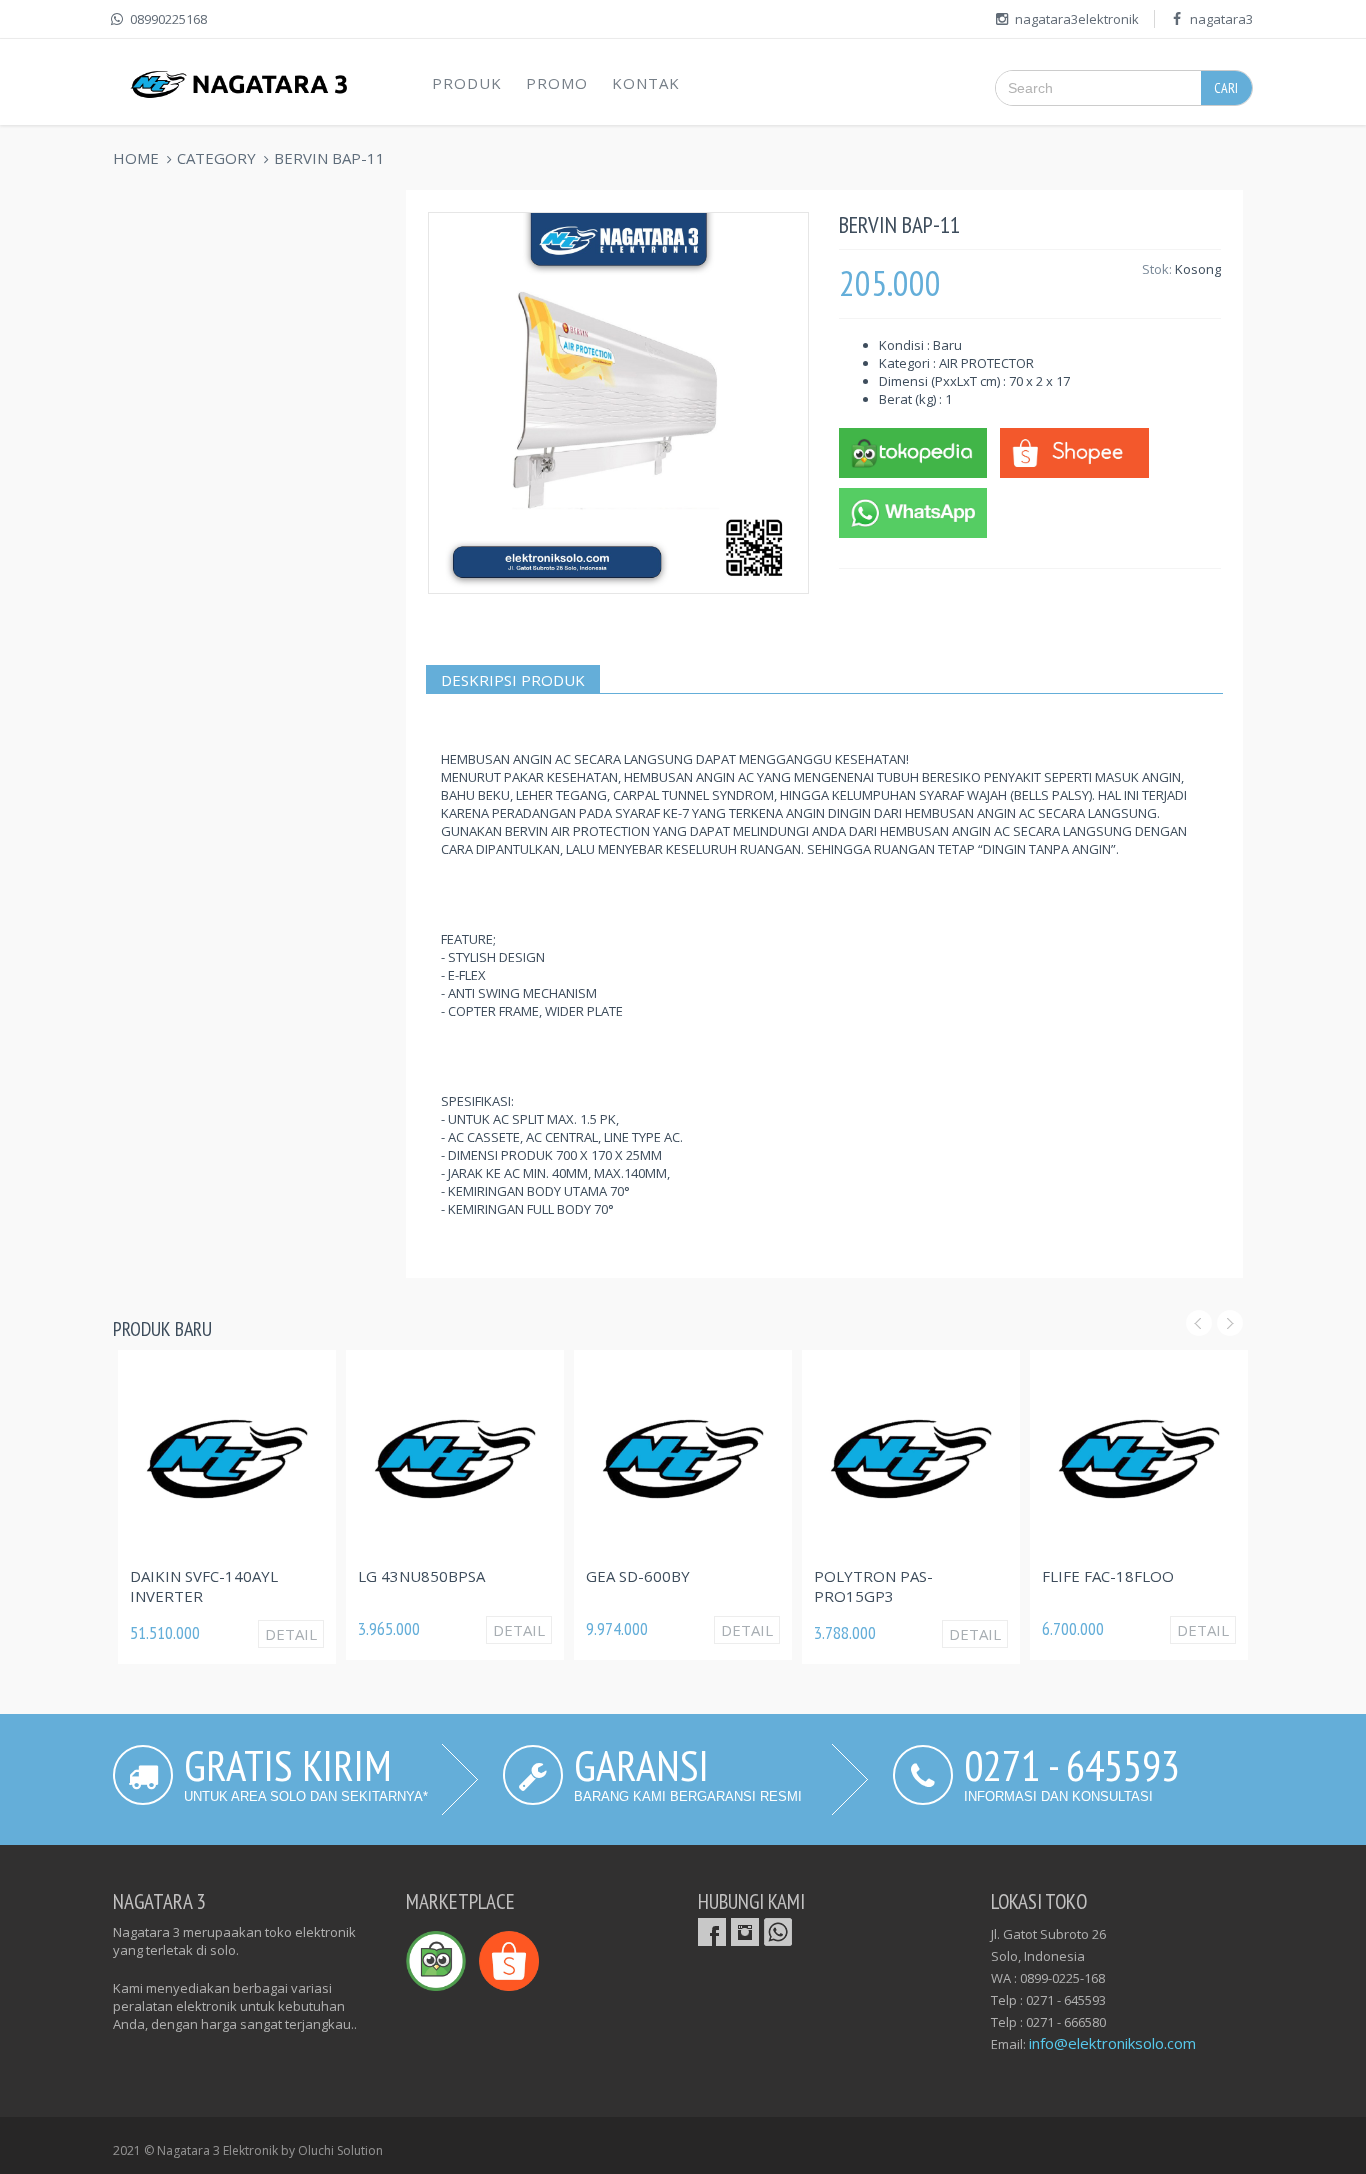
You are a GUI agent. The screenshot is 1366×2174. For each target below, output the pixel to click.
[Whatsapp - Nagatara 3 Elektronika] (913, 511)
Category (216, 158)
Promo (557, 83)
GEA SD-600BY (638, 1576)
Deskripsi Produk (513, 680)
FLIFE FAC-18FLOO (1108, 1576)
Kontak (646, 83)
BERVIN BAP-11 (329, 158)
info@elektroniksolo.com (1112, 2043)
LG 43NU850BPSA (421, 1576)
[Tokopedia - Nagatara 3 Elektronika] (913, 451)
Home (136, 158)
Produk (467, 83)
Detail (291, 1634)
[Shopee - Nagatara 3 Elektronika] (1074, 451)
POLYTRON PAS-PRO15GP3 (873, 1586)
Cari (1226, 88)
